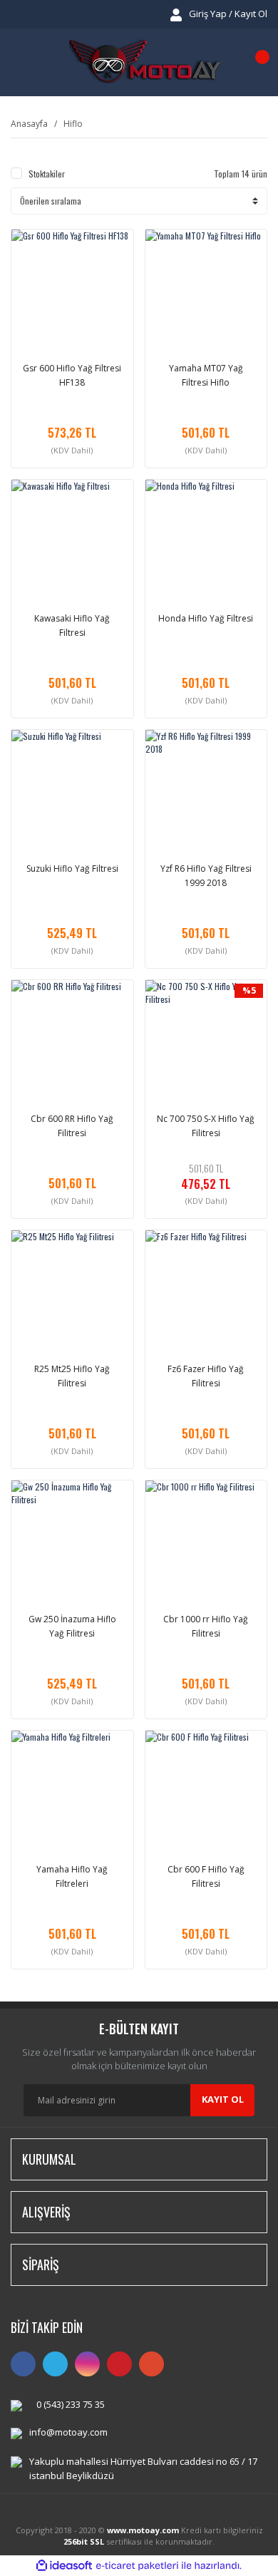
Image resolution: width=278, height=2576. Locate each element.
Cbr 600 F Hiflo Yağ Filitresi (206, 1876)
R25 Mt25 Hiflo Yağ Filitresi (72, 1376)
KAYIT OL (223, 2099)
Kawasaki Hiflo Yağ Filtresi (72, 625)
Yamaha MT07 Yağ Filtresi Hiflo (206, 375)
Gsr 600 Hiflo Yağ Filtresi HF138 (72, 375)
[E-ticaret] (137, 2565)
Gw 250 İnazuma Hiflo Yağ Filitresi (72, 1626)
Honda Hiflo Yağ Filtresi (206, 618)
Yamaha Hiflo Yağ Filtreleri (72, 1876)
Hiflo (73, 124)
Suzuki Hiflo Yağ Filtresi (72, 869)
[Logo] (145, 62)
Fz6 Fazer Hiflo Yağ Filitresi (206, 1376)
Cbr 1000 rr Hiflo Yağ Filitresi (206, 1626)
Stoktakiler (47, 174)
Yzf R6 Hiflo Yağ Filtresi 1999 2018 (206, 876)
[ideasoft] (64, 2566)
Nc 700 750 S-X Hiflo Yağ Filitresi (206, 1126)
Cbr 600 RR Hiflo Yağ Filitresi (72, 1126)
